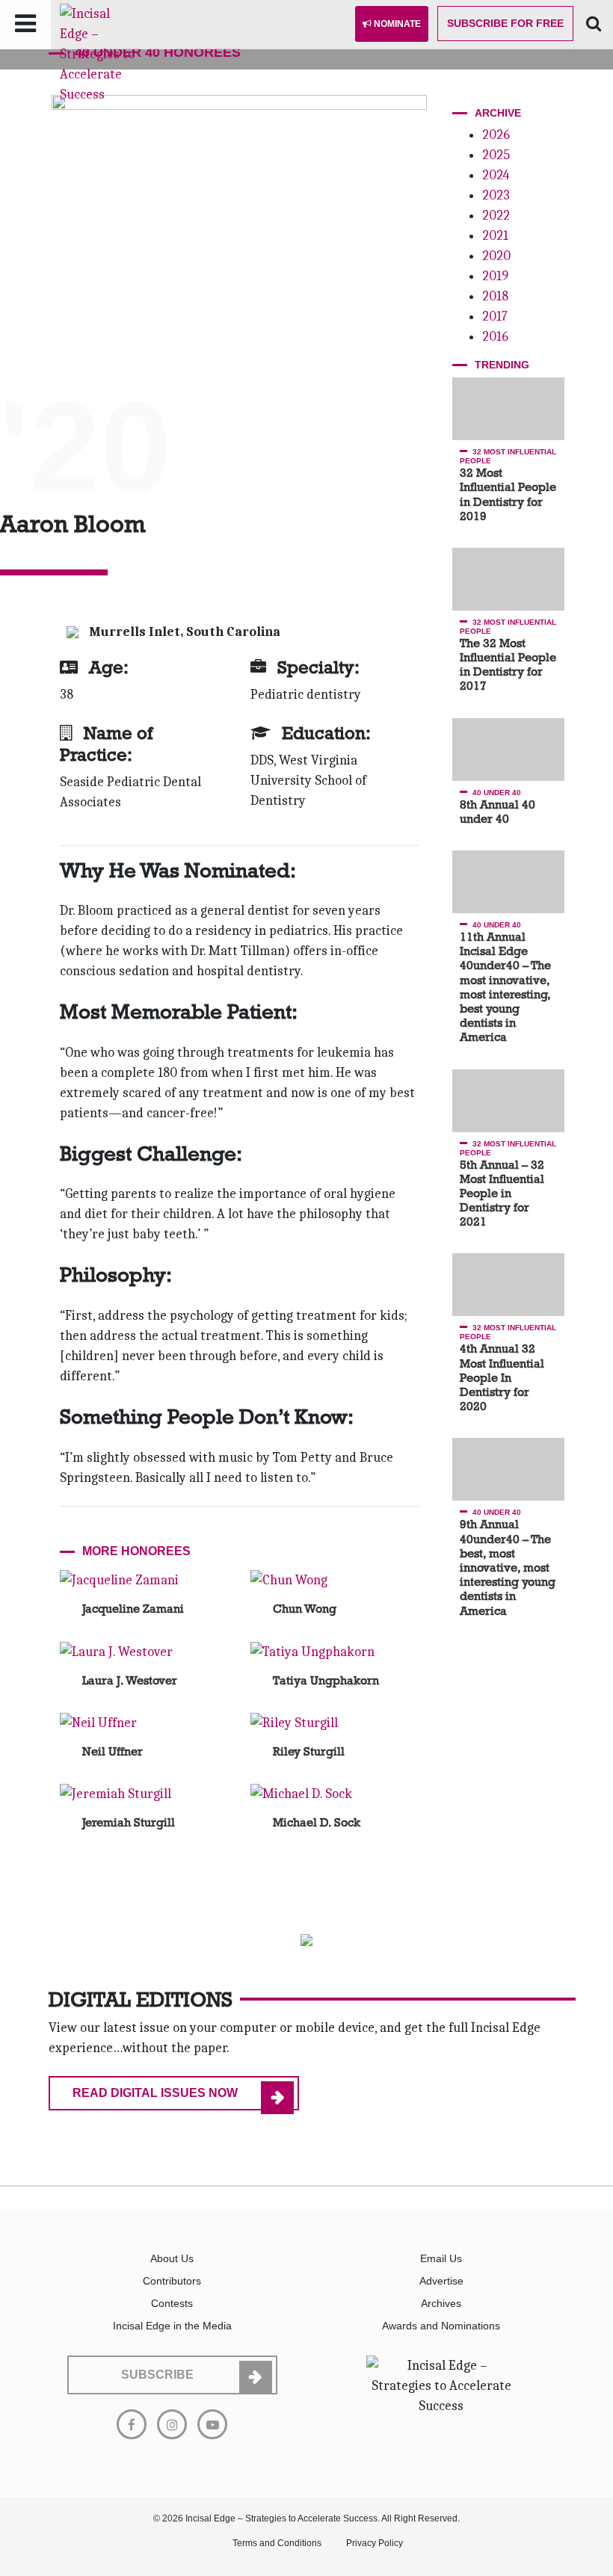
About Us (172, 2258)
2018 (495, 296)
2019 (495, 276)
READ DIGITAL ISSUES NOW (155, 2093)
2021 (495, 236)
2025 (496, 155)
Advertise (441, 2281)
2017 (495, 316)
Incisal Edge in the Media (172, 2326)
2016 (495, 337)
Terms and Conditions (277, 2543)
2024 (496, 175)
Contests (172, 2303)
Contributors (172, 2281)
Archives (441, 2303)
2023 (496, 195)
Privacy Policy (375, 2543)
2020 (496, 256)
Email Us (441, 2258)
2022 (496, 216)
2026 (496, 135)
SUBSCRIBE (157, 2375)
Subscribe (505, 23)
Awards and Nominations (441, 2326)
